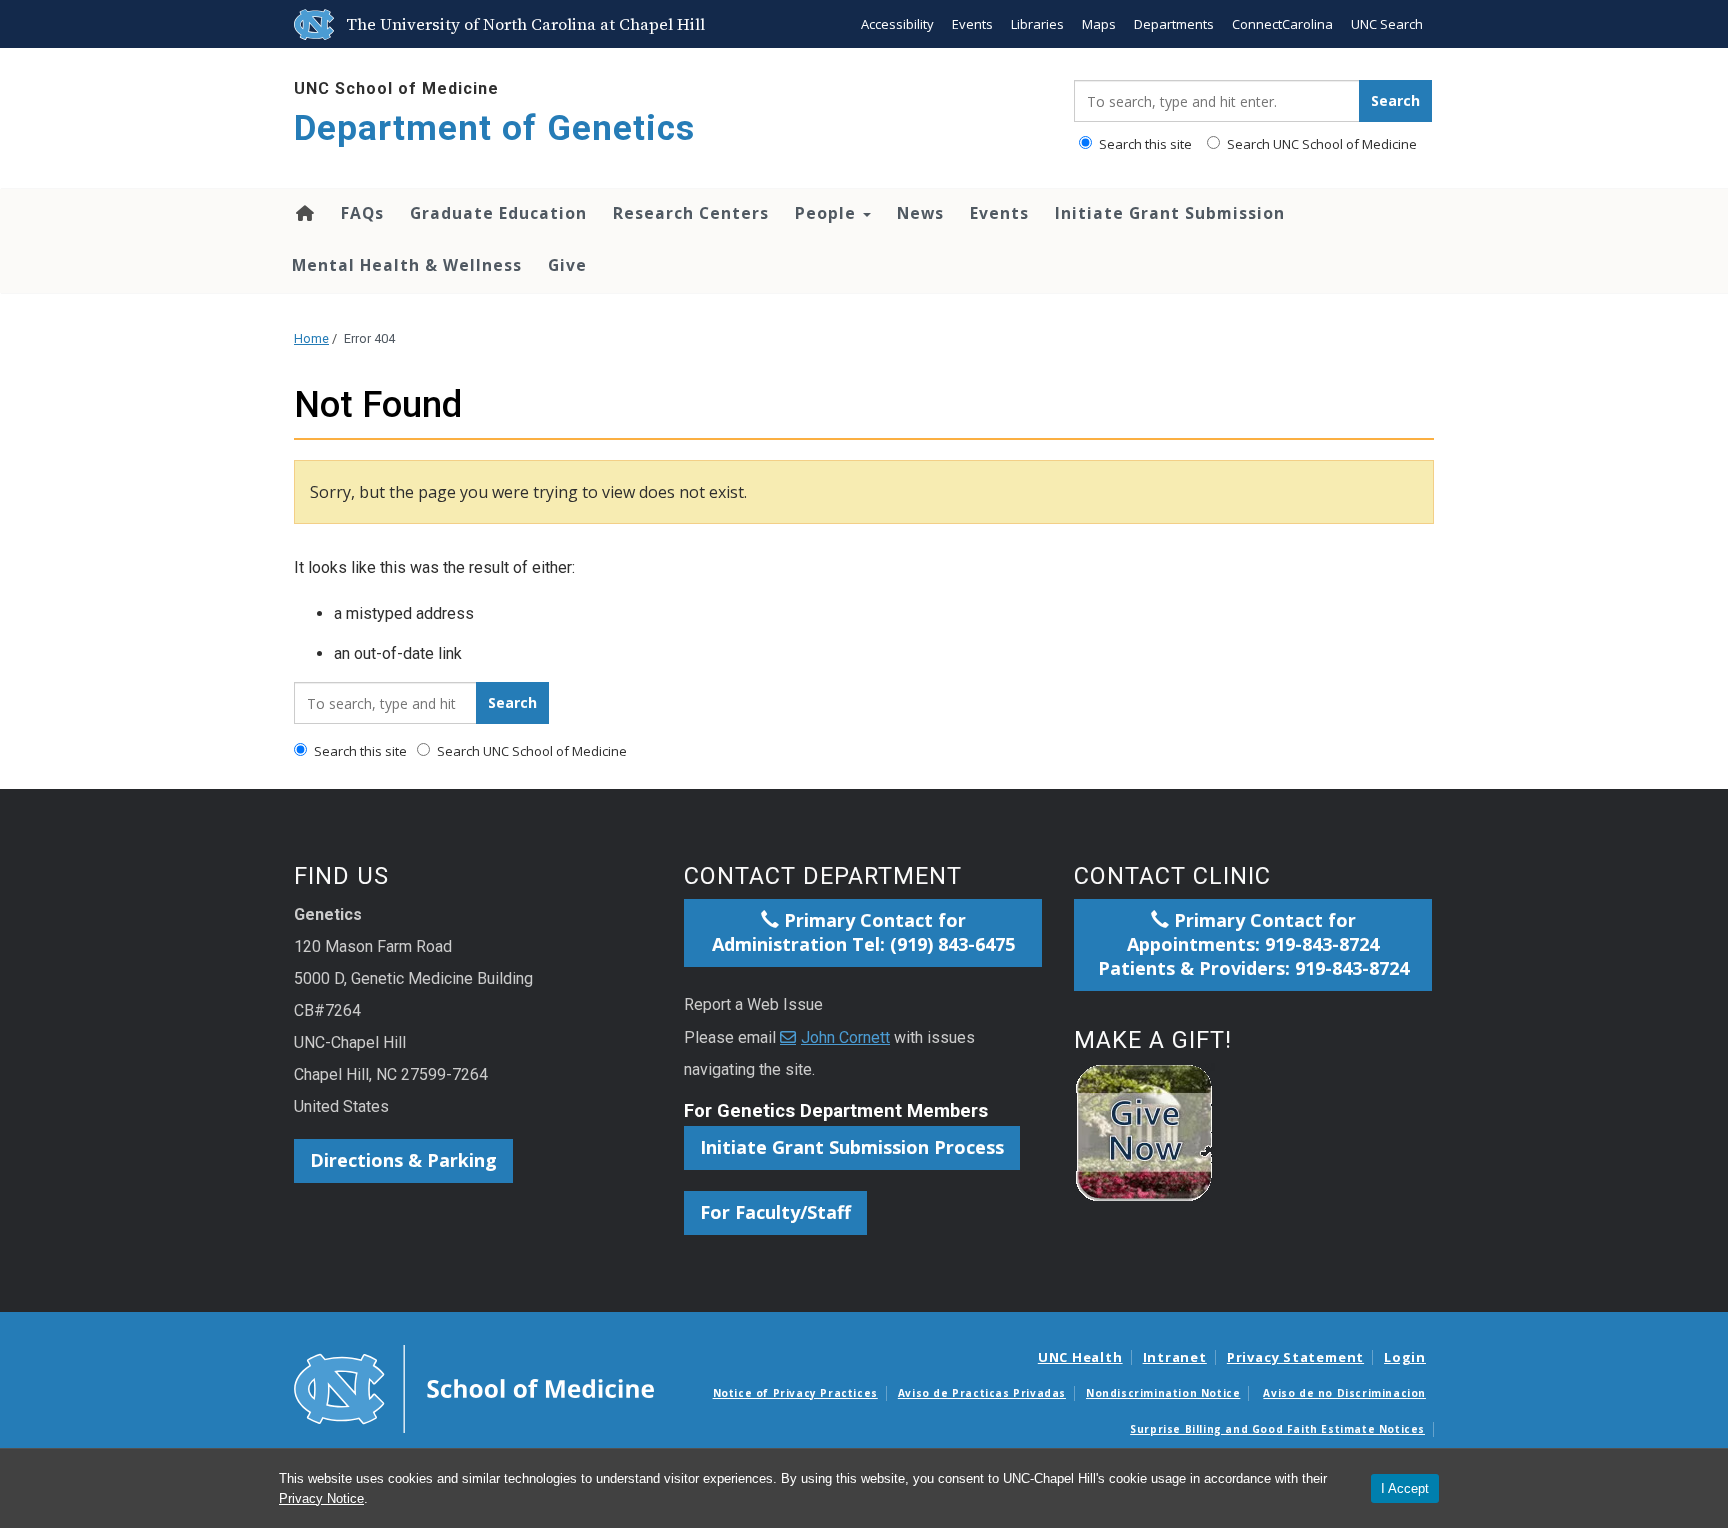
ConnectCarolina (1282, 24)
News (920, 213)
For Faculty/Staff (775, 1212)
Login (1405, 1357)
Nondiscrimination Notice (1163, 1393)
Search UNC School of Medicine (1320, 144)
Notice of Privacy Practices (795, 1393)
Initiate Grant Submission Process (852, 1147)
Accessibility (897, 24)
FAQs (362, 213)
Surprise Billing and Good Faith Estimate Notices (1277, 1429)
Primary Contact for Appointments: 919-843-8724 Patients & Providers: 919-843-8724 (1253, 944)
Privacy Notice (321, 1498)
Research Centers (691, 213)
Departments (1174, 24)
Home (303, 213)
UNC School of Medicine (396, 88)
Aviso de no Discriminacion (1344, 1393)
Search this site (1144, 144)
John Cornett (845, 1037)
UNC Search (1387, 24)
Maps (1099, 24)
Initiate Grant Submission (1170, 213)
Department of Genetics (494, 128)
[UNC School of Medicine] (474, 1387)
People (828, 213)
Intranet (1175, 1357)
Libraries (1037, 24)
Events (972, 24)
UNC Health (1080, 1357)
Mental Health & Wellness (407, 265)
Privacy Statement (1295, 1357)
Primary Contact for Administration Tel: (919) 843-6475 (863, 932)
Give (567, 265)
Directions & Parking (403, 1160)
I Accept (1405, 1488)
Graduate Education (498, 213)
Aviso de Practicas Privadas (982, 1393)
